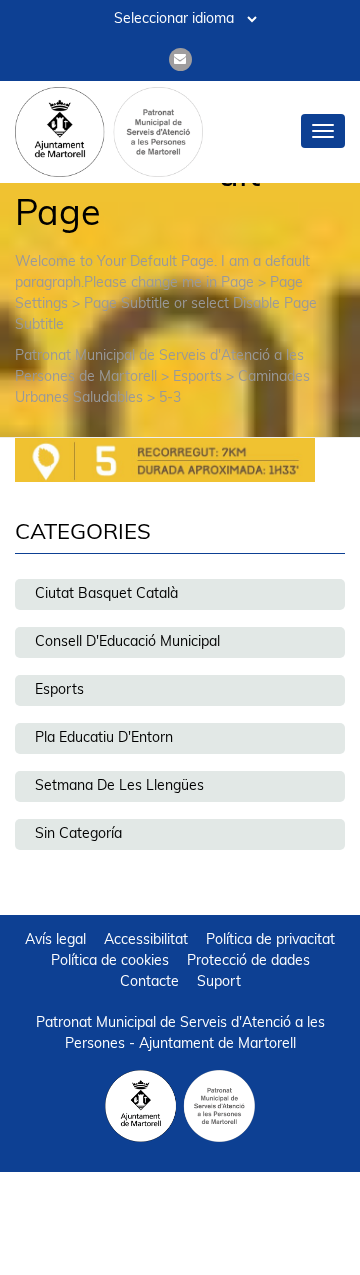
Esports (59, 690)
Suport (219, 982)
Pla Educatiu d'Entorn (104, 738)
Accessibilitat (146, 940)
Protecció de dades (248, 961)
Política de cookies (110, 961)
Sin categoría (78, 834)
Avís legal (55, 940)
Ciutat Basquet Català (106, 594)
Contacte (149, 982)
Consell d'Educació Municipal (127, 642)
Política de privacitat (270, 940)
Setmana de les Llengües (119, 786)
